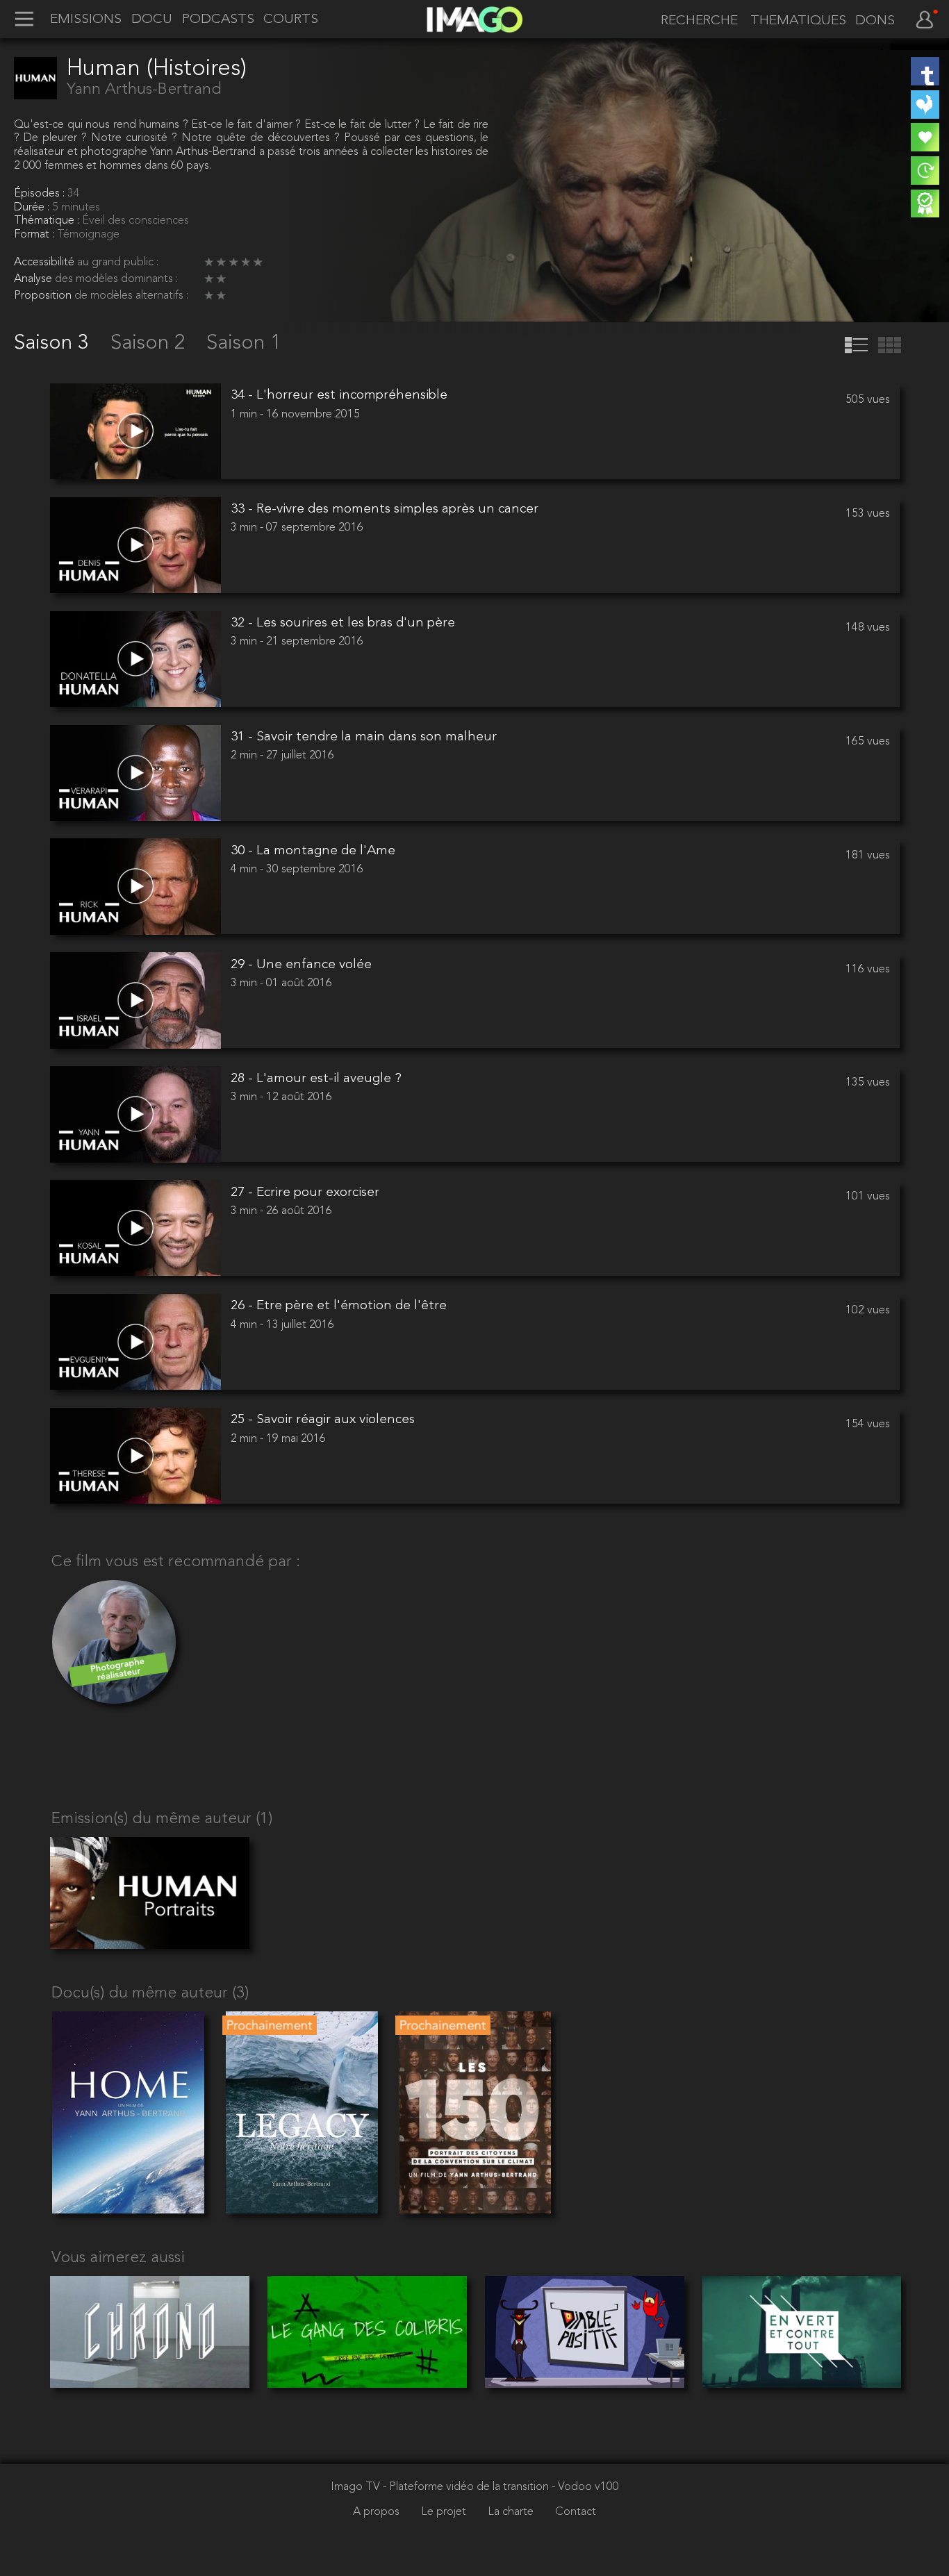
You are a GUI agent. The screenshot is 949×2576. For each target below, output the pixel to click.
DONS (875, 21)
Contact (576, 2512)
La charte (512, 2512)
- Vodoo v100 (585, 2487)
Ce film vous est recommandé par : (176, 1562)
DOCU (152, 20)
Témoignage (88, 235)
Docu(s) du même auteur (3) (150, 1994)
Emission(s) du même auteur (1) (162, 1819)
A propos (378, 2512)
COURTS (291, 20)
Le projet (445, 2512)
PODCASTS (218, 20)
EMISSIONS (86, 20)
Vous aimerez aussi (118, 2258)
